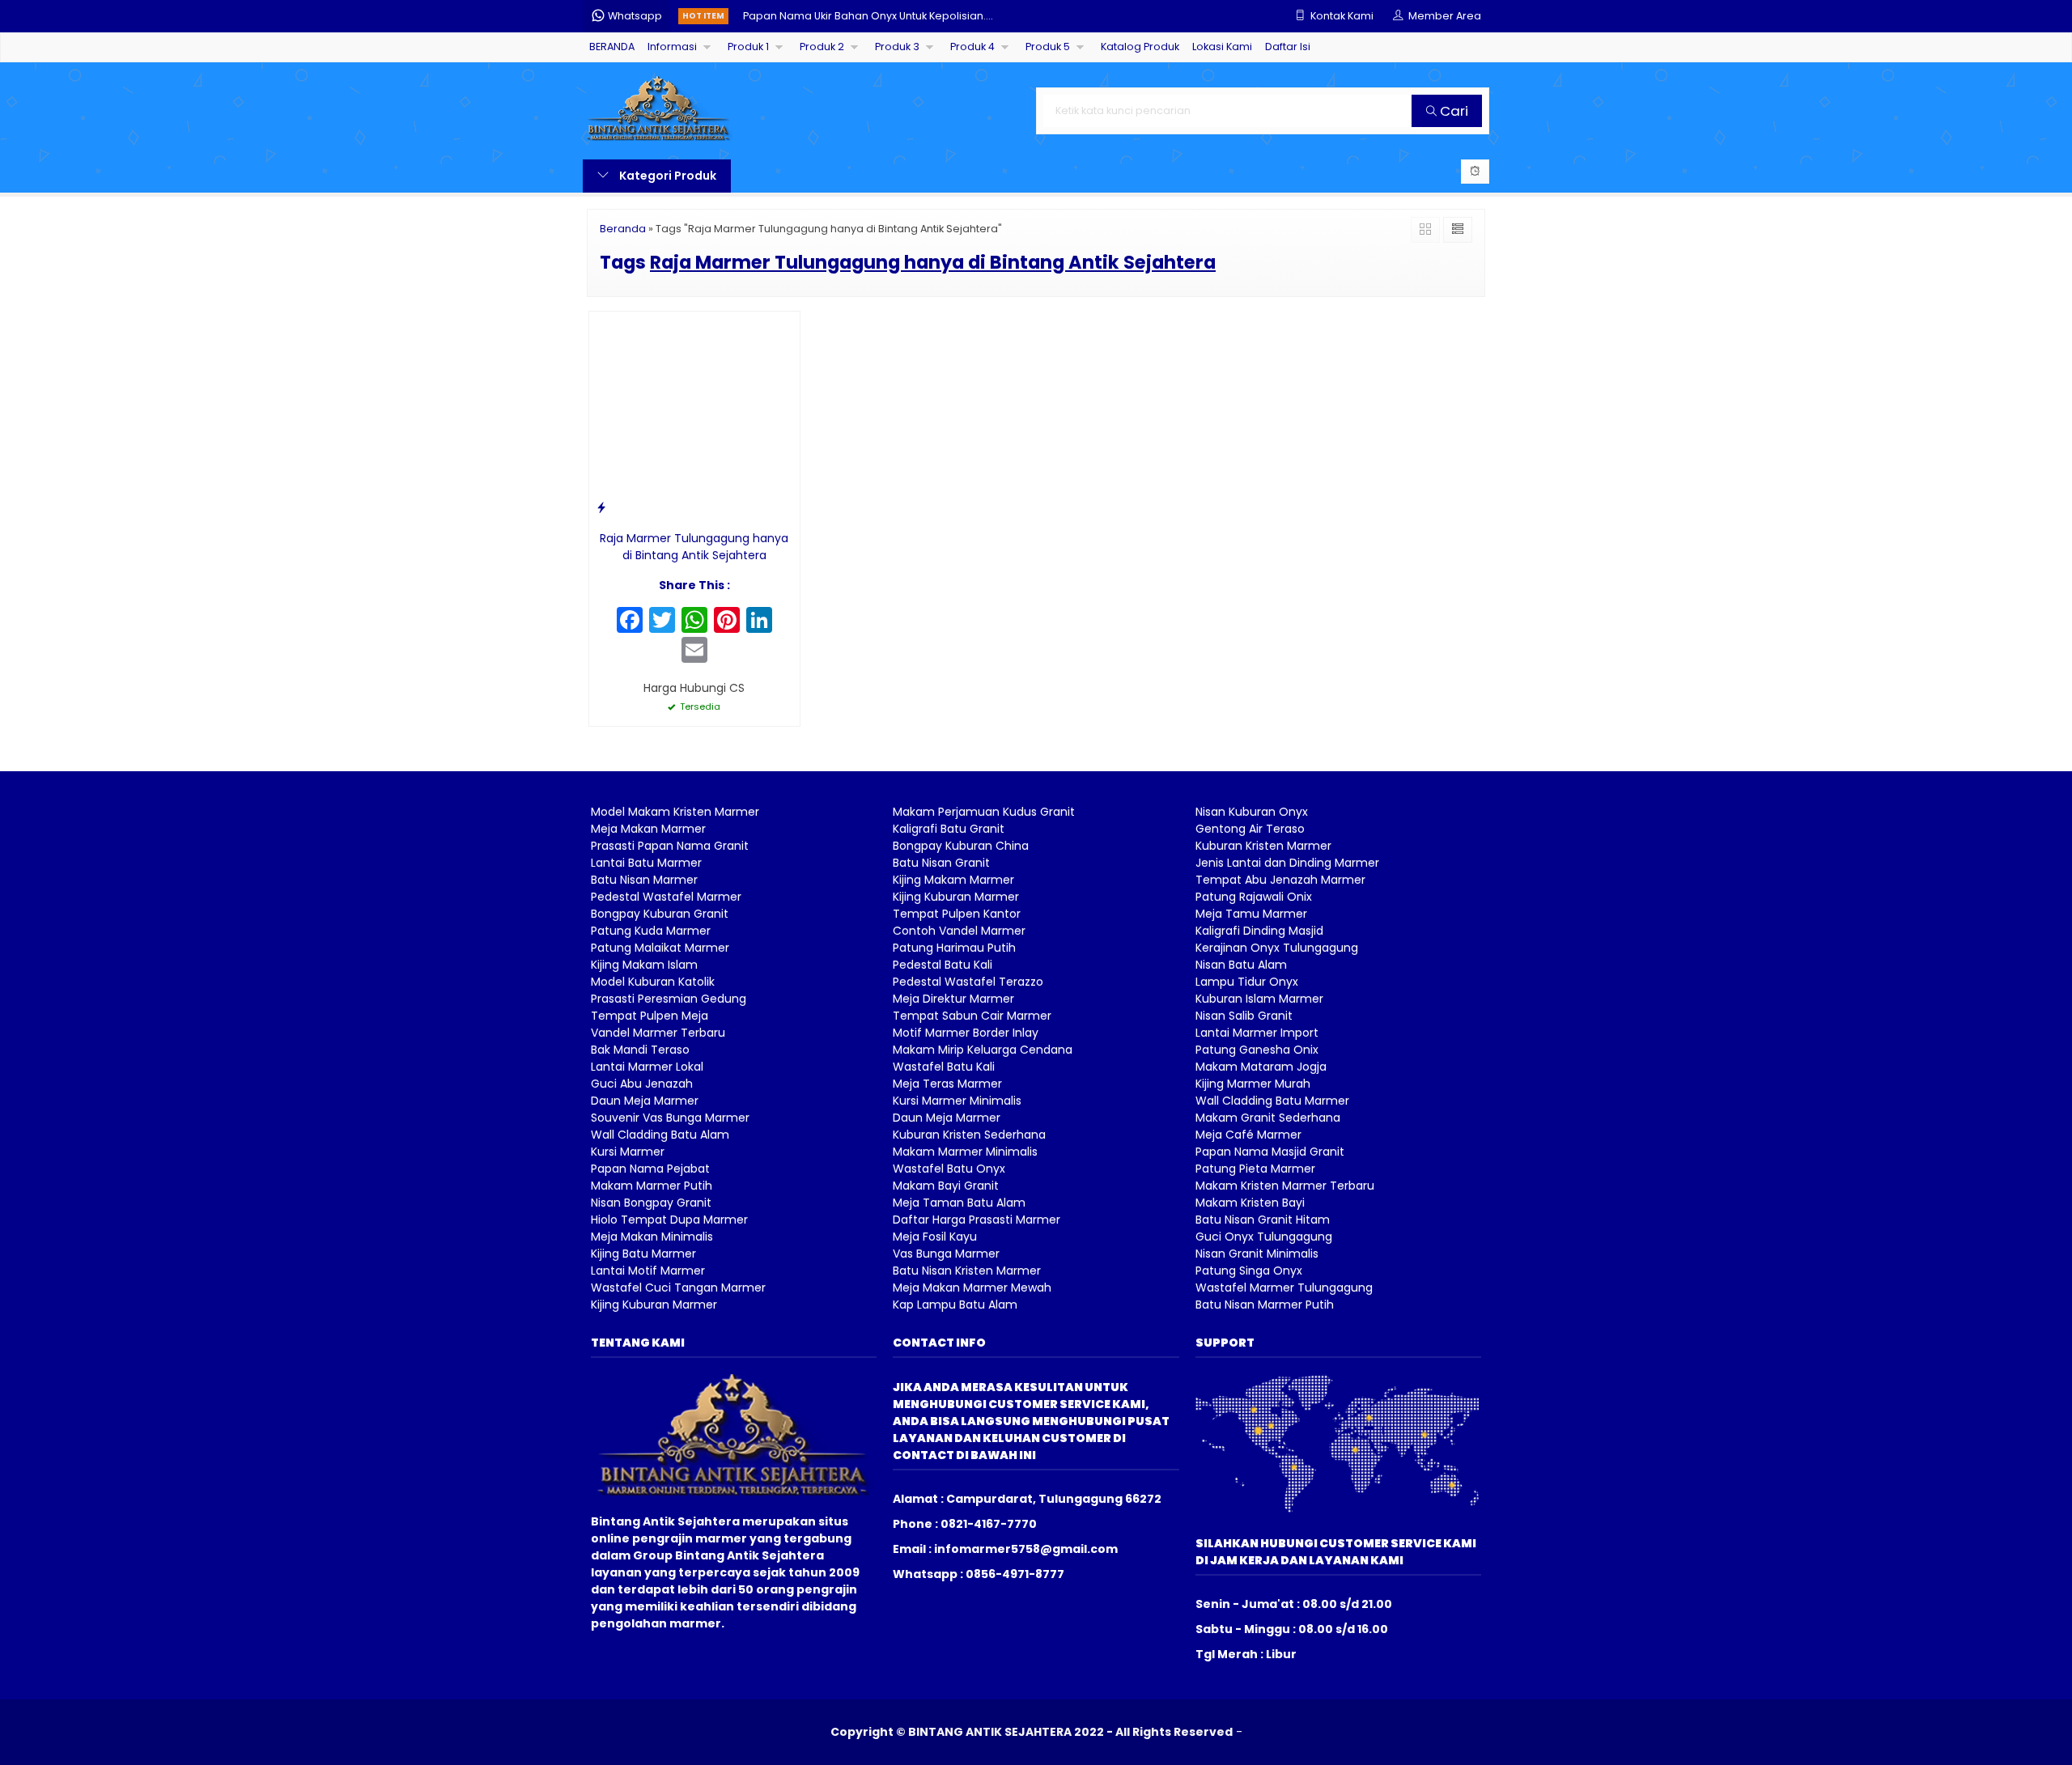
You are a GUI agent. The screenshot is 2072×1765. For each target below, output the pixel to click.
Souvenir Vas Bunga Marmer (670, 1118)
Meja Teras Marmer (947, 1084)
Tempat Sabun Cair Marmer (972, 1016)
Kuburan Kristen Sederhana (969, 1135)
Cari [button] (1452, 111)
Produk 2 (822, 47)
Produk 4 (972, 47)
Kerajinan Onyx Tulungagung (1277, 948)
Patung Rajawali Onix (1254, 897)
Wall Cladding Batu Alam (660, 1135)
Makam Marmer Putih (652, 1186)
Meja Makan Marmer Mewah (972, 1288)
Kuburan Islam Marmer (1259, 999)
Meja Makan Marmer (648, 829)
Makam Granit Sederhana (1268, 1118)
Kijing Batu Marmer (643, 1254)
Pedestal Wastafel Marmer (666, 897)
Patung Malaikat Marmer (660, 948)
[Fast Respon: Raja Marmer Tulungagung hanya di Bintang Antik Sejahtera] (601, 507)
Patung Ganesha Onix (1257, 1050)
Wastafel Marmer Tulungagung (1284, 1288)
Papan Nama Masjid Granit (1270, 1152)
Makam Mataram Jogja (1261, 1067)
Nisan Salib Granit (1244, 1016)
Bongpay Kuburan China (961, 846)
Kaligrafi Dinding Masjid (1259, 931)
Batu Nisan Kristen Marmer (967, 1271)
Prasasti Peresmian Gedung (669, 999)
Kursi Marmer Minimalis (957, 1101)
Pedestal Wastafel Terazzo (968, 982)
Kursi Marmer (628, 1152)
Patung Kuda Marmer (651, 931)
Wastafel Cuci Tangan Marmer (678, 1288)
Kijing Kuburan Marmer (654, 1305)
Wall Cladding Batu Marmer (1272, 1101)
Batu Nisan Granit (941, 863)
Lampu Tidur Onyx (1247, 982)
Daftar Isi (1288, 47)
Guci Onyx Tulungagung (1264, 1237)
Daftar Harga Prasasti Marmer (977, 1220)
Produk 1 (748, 47)
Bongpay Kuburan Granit (660, 914)
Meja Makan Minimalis (652, 1237)
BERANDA (612, 47)
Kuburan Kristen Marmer (1263, 846)
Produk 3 (897, 47)
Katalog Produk (1140, 47)
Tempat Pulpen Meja (650, 1016)
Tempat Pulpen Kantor (957, 914)
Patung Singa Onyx (1249, 1271)
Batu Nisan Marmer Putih (1265, 1305)
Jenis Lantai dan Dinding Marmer (1287, 863)
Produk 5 (1048, 47)
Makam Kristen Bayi (1250, 1203)
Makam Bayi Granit (946, 1186)
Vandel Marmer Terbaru (658, 1033)
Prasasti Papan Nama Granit (670, 846)
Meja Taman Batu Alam (959, 1203)
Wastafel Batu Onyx (949, 1169)
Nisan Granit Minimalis (1257, 1254)
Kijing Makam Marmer (953, 880)
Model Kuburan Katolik (653, 982)
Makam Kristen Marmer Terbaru (1285, 1186)
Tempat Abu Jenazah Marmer (1280, 880)
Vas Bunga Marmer (946, 1254)
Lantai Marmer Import (1257, 1033)
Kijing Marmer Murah (1253, 1084)
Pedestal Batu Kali (943, 965)
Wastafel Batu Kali (944, 1067)
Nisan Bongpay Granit (651, 1203)
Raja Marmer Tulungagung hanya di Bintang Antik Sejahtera (694, 547)
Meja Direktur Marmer (953, 999)
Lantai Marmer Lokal (647, 1067)
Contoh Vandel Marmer (959, 931)
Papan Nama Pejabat (650, 1169)
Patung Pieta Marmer (1255, 1169)
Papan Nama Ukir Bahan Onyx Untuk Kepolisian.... (868, 16)
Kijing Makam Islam (644, 965)
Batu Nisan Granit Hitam (1263, 1220)
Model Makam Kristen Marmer (675, 812)
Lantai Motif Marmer (648, 1271)
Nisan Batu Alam (1241, 965)
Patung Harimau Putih (954, 948)
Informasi (672, 47)
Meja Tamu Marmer (1251, 914)
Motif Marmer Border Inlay (966, 1033)
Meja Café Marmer (1248, 1135)
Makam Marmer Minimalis (965, 1152)
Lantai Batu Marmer (646, 863)
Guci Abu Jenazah (642, 1084)
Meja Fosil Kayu (935, 1237)
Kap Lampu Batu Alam (955, 1305)
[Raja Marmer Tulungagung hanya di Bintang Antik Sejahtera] (694, 416)
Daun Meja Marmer (645, 1101)
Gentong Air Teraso (1250, 829)
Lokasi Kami (1222, 47)
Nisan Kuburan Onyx (1252, 812)
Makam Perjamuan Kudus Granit (984, 812)
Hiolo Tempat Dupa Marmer (669, 1220)
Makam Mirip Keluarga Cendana (983, 1050)
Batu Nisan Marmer (644, 880)
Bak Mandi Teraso (640, 1050)
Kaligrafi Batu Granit (949, 829)
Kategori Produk (667, 176)
